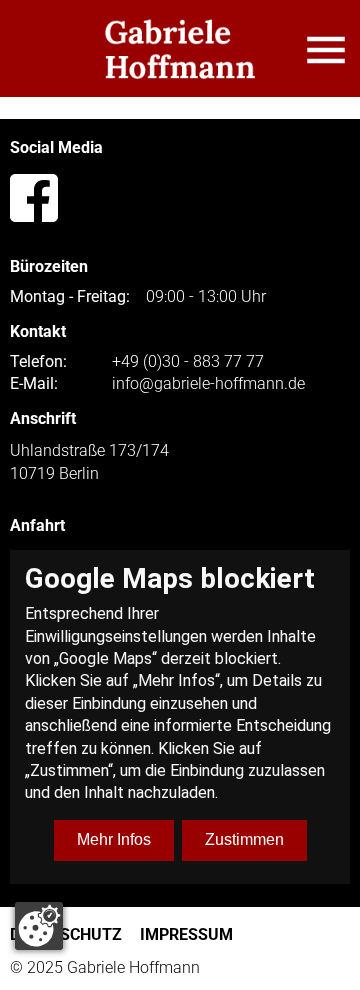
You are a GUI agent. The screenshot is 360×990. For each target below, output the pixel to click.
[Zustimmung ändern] (39, 926)
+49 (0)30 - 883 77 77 (188, 362)
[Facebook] (34, 198)
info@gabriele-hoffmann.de (208, 384)
